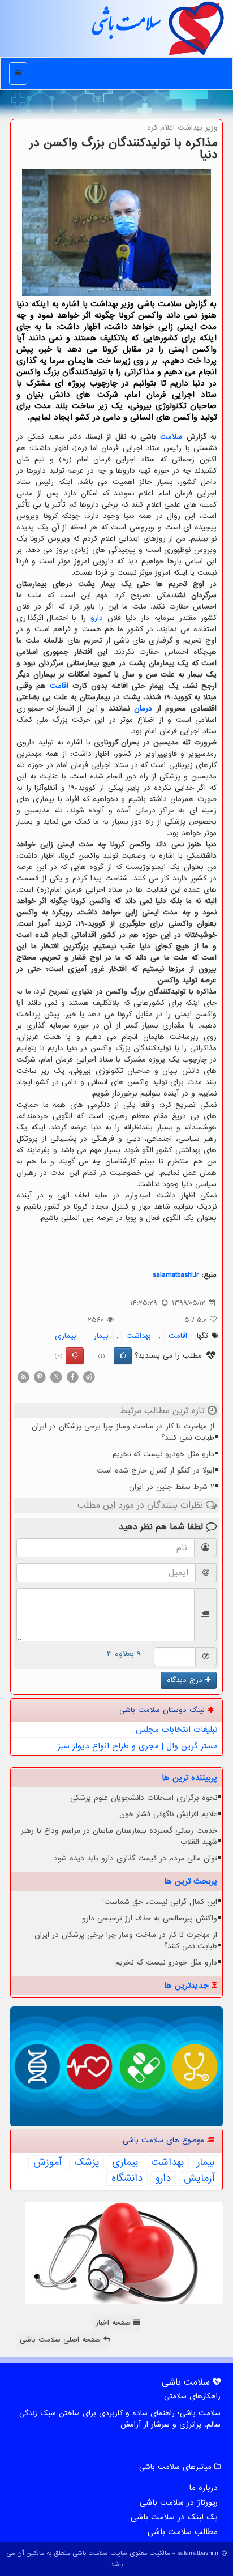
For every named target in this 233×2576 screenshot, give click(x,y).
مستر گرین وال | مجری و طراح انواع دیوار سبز (138, 1746)
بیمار (101, 1336)
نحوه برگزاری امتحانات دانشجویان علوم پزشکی (144, 1798)
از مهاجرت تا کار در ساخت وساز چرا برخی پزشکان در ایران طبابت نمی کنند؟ (123, 1432)
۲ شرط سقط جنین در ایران (172, 1487)
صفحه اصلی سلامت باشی (62, 2340)
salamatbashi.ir (176, 1275)
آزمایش (199, 2179)
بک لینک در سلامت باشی (174, 2517)
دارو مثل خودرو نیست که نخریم (163, 1454)
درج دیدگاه (186, 1680)
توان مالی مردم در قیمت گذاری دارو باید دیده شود (135, 1858)
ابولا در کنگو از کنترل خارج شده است (156, 1471)
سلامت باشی (126, 28)
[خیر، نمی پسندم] (75, 1356)
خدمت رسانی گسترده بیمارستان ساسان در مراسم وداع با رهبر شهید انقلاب (119, 1836)
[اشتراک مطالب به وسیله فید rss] (23, 1377)
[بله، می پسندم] (123, 1356)
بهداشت (139, 1336)
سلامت (171, 437)
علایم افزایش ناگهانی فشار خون (168, 1814)
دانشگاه (127, 2179)
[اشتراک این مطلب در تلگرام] (89, 1377)
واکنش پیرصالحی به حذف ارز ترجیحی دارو (150, 1918)
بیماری (66, 1336)
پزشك (87, 2163)
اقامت (59, 686)
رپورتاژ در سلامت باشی (179, 2502)
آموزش (47, 2163)
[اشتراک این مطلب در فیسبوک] (72, 1377)
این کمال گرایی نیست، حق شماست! (160, 1902)
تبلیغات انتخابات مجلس (177, 1730)
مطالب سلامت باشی (183, 2532)
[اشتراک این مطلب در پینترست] (40, 1377)
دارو (97, 618)
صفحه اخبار (115, 2323)
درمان (143, 709)
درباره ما (203, 2488)
